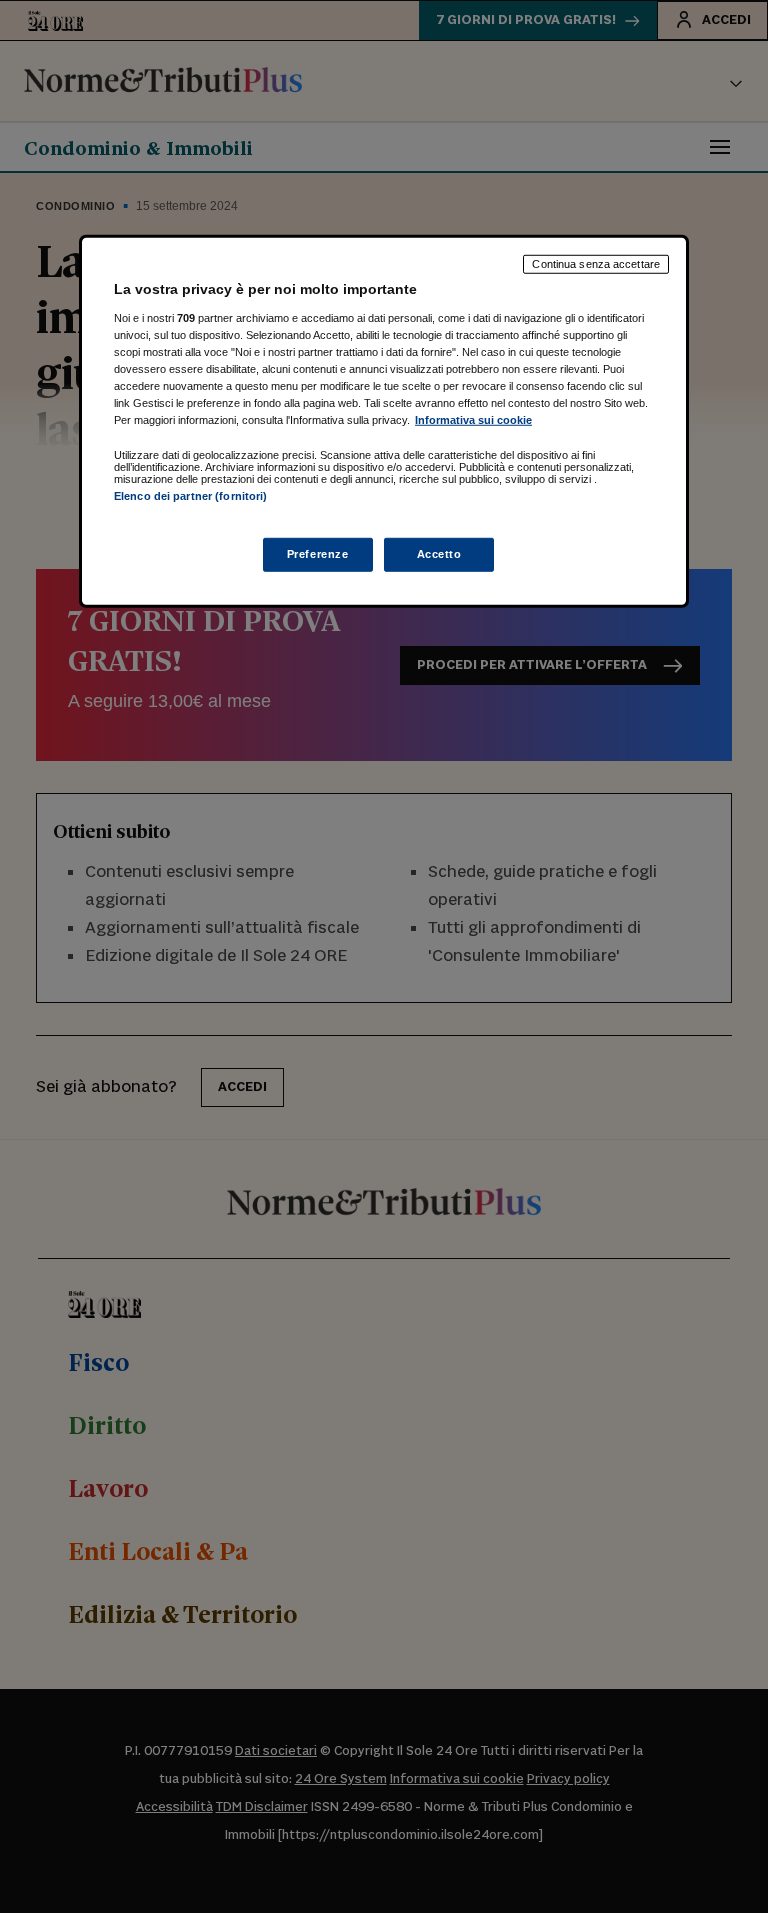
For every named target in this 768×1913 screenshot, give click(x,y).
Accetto (439, 554)
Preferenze (318, 554)
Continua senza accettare (596, 264)
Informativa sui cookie (473, 420)
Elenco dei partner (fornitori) (190, 496)
